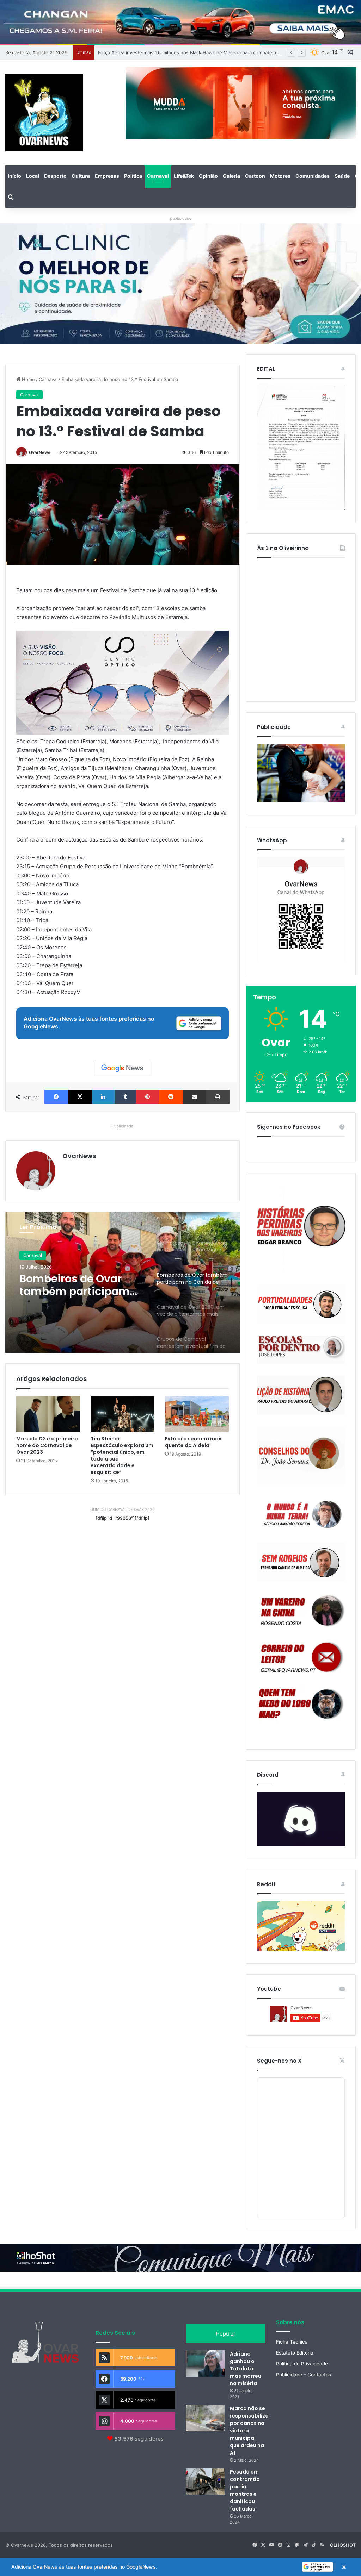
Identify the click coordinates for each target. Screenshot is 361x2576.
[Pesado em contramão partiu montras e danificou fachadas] (205, 2481)
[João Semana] (301, 1456)
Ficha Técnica (292, 2342)
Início (14, 176)
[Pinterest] (148, 1097)
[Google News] (122, 1068)
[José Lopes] (301, 1350)
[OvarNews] (44, 113)
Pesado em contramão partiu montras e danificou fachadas (245, 2490)
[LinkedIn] (103, 1097)
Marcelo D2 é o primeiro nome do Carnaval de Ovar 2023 (47, 1445)
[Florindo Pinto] (301, 1704)
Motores (280, 176)
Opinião (208, 176)
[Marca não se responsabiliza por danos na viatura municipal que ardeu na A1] (205, 2418)
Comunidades (313, 176)
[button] (180, 2567)
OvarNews (40, 452)
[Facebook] (56, 1097)
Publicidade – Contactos (304, 2375)
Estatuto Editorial (295, 2353)
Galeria (231, 176)
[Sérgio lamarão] (301, 1513)
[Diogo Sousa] (301, 1304)
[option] (123, 1282)
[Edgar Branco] (301, 1229)
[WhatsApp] (301, 909)
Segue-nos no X (279, 2061)
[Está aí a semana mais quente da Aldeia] (197, 1414)
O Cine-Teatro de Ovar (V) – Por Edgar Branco (148, 52)
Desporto (55, 176)
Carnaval (158, 176)
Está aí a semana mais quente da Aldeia (194, 1442)
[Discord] (301, 1819)
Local (33, 176)
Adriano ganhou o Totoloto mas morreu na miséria (246, 2369)
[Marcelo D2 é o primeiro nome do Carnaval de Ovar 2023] (48, 1414)
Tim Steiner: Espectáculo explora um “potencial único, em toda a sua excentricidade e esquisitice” (122, 1455)
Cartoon (255, 176)
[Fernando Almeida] (301, 1562)
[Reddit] (171, 1097)
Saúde (342, 176)
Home (28, 379)
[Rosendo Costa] (301, 1611)
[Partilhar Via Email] (194, 1097)
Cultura (81, 176)
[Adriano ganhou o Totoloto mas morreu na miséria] (205, 2364)
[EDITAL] (301, 448)
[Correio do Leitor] (301, 1657)
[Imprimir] (218, 1097)
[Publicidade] (301, 800)
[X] (80, 1097)
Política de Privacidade (302, 2364)
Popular (226, 2334)
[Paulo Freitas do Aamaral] (301, 1395)
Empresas (107, 176)
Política (133, 176)
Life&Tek (184, 176)
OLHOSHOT (343, 2545)
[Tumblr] (125, 1097)
